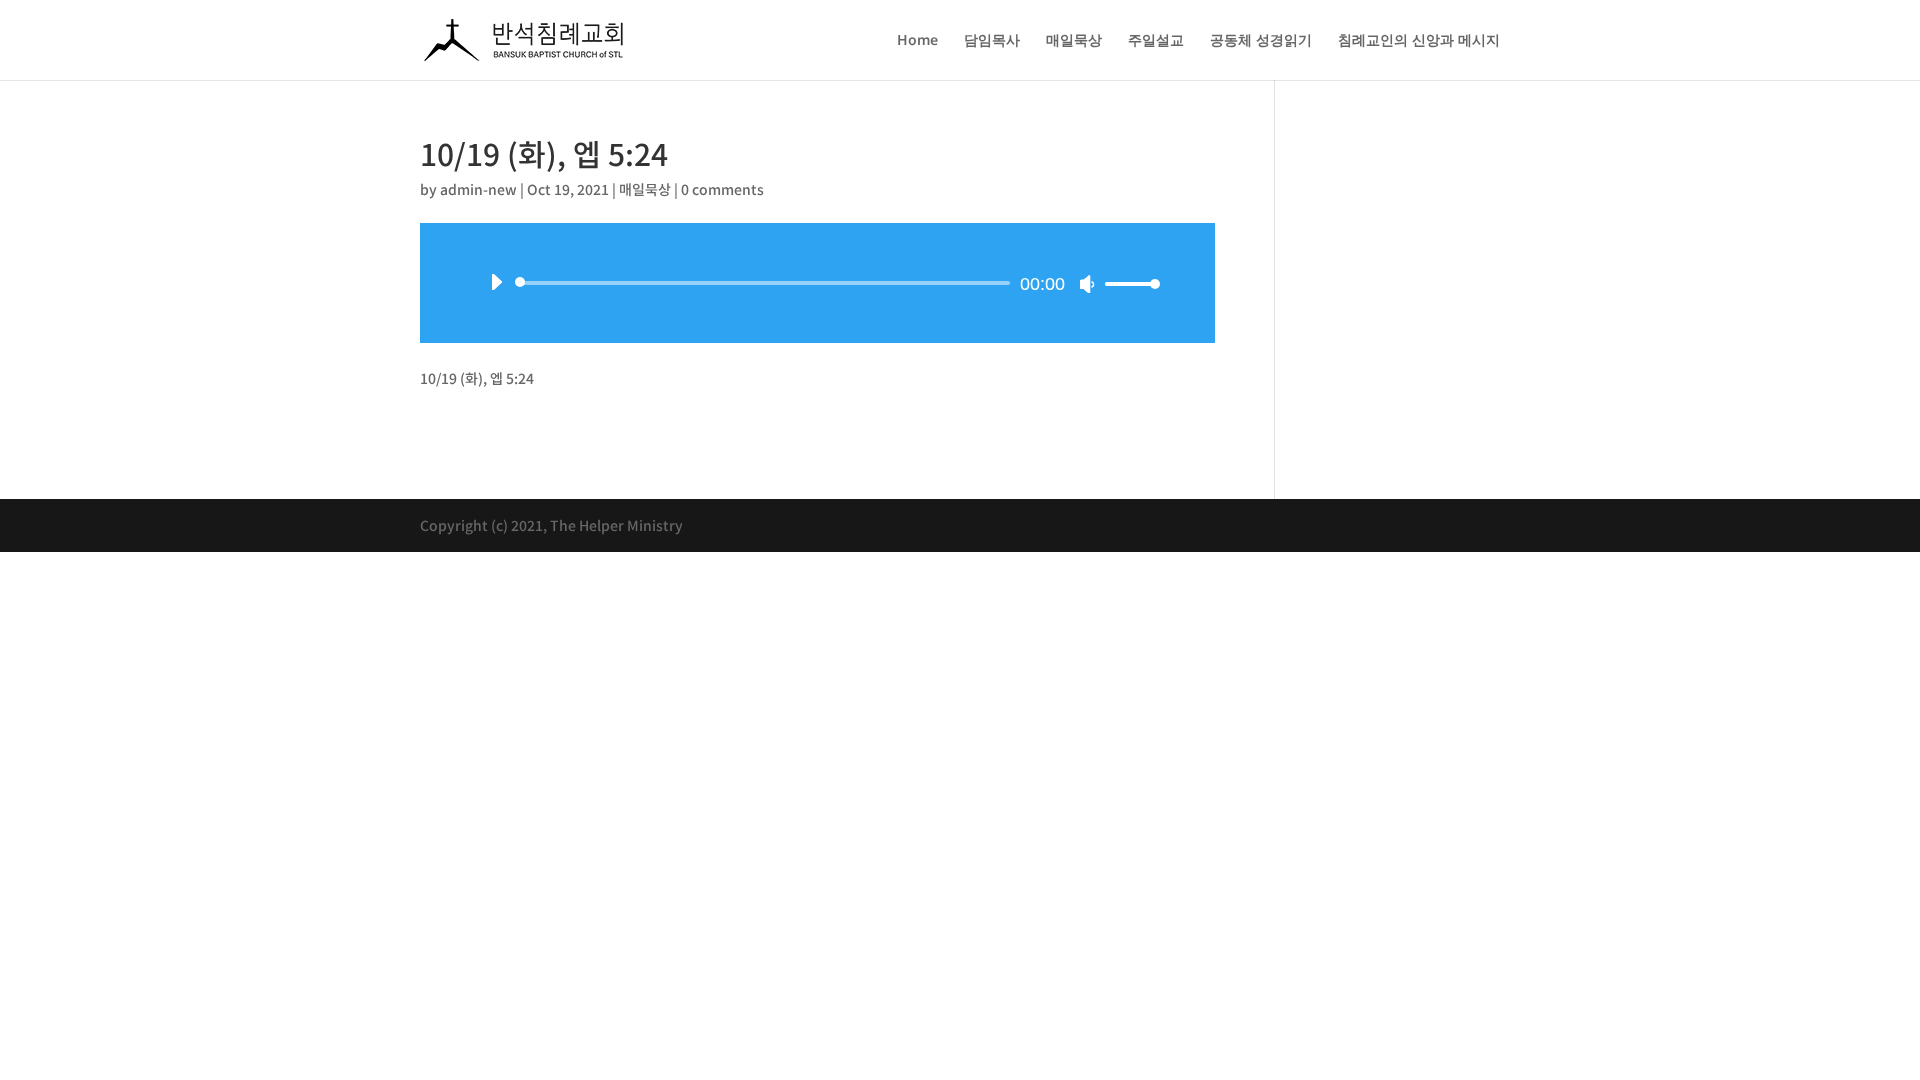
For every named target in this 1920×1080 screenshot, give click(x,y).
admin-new (478, 189)
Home (917, 41)
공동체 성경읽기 (1261, 41)
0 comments (722, 189)
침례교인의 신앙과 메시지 (1419, 41)
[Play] (496, 282)
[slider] (1127, 283)
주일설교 (1156, 41)
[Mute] (1087, 284)
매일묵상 (1074, 41)
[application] (817, 283)
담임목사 (992, 41)
